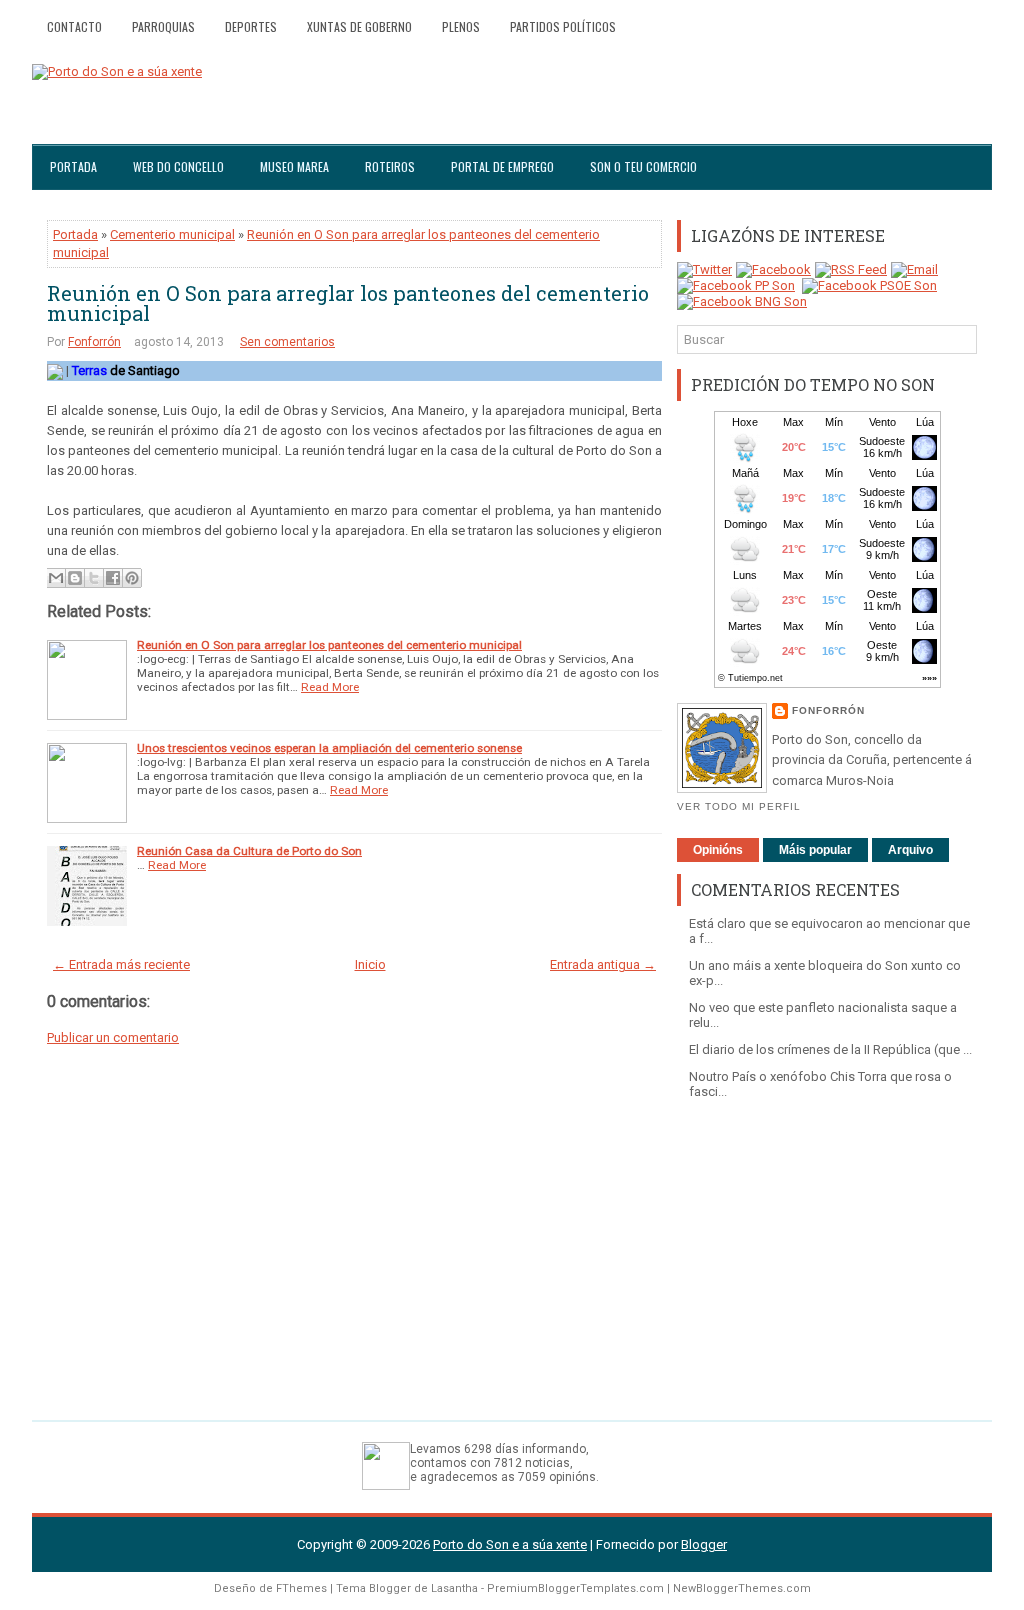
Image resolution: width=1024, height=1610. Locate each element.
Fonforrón (94, 342)
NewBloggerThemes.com (742, 1588)
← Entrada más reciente (121, 964)
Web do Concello (178, 166)
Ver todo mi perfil (739, 806)
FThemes (301, 1588)
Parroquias (163, 26)
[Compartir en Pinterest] (132, 578)
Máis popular (815, 850)
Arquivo (910, 850)
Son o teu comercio (643, 166)
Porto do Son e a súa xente (510, 1544)
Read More (330, 687)
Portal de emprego (502, 166)
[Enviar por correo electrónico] (56, 578)
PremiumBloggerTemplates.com (575, 1588)
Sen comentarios (287, 342)
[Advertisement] (827, 1250)
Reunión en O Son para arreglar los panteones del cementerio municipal (348, 303)
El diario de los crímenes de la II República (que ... (830, 1049)
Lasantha (454, 1588)
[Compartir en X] (94, 578)
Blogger (704, 1544)
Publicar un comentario (113, 1037)
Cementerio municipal (172, 234)
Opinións (718, 850)
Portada (73, 166)
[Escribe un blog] (75, 578)
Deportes (251, 26)
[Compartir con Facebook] (113, 578)
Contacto (74, 26)
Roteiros (390, 166)
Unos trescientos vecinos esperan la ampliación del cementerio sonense (329, 748)
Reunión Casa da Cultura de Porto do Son (249, 851)
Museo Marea (294, 166)
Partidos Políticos (563, 26)
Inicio (370, 964)
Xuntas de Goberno (359, 26)
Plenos (461, 26)
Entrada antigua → (603, 964)
